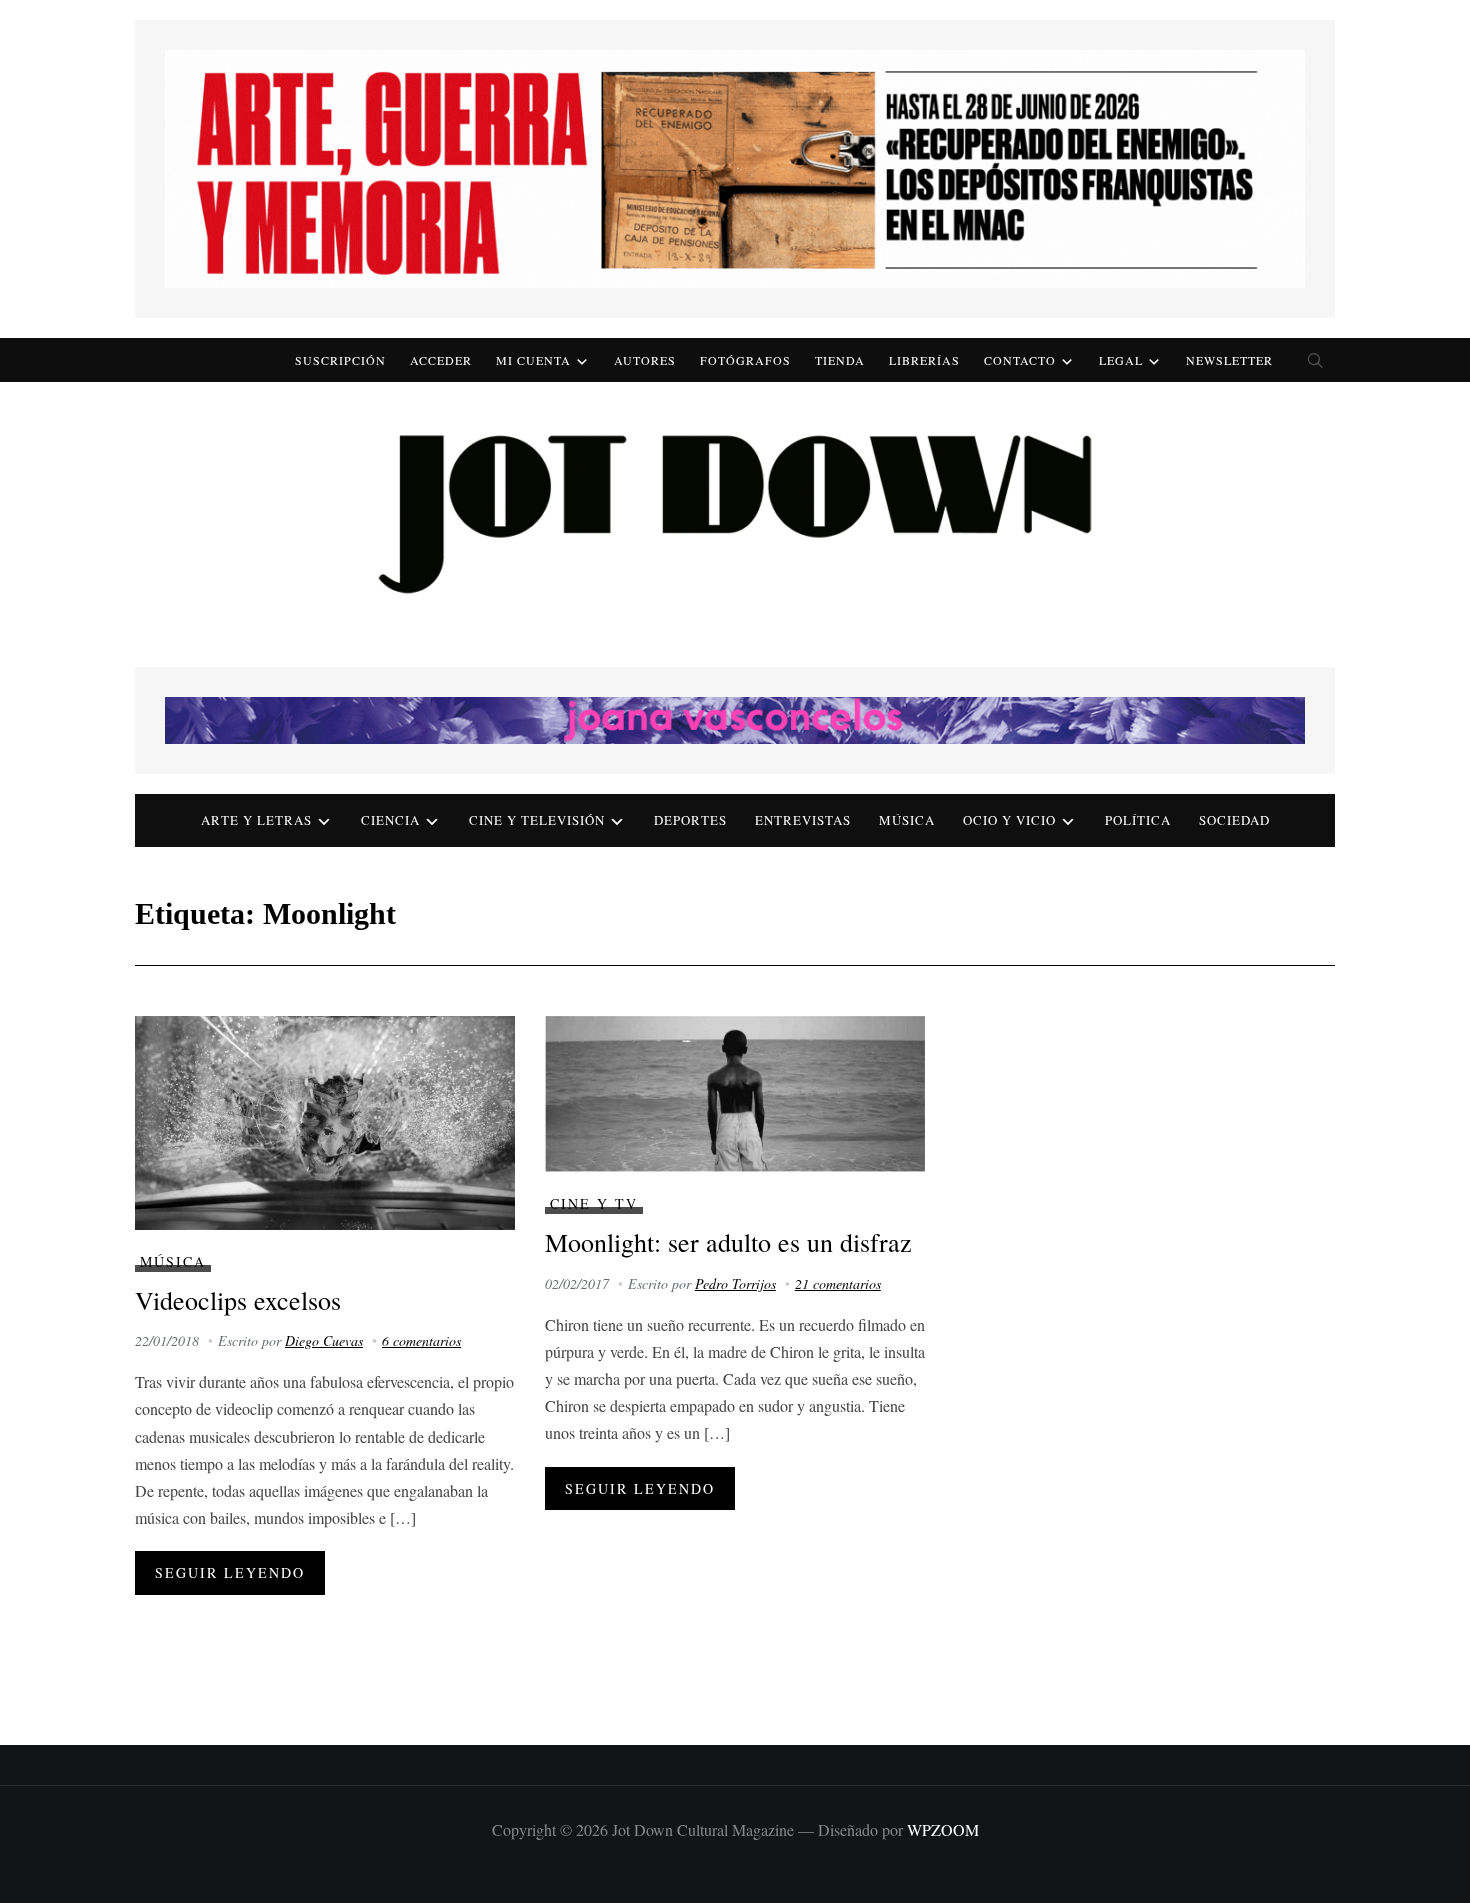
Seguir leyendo (230, 1572)
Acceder (441, 360)
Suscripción (340, 360)
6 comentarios (421, 1340)
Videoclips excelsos (238, 1300)
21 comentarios (838, 1283)
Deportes (690, 820)
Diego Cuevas (324, 1340)
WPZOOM (943, 1829)
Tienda (840, 360)
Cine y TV (594, 1203)
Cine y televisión (537, 820)
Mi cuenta (533, 360)
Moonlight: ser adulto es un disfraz (728, 1242)
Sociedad (1234, 820)
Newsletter (1229, 360)
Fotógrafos (745, 360)
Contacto (1020, 360)
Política (1138, 820)
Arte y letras (256, 820)
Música (907, 820)
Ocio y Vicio (1009, 820)
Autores (645, 360)
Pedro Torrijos (735, 1283)
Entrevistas (803, 820)
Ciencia (390, 820)
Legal (1121, 360)
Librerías (924, 360)
